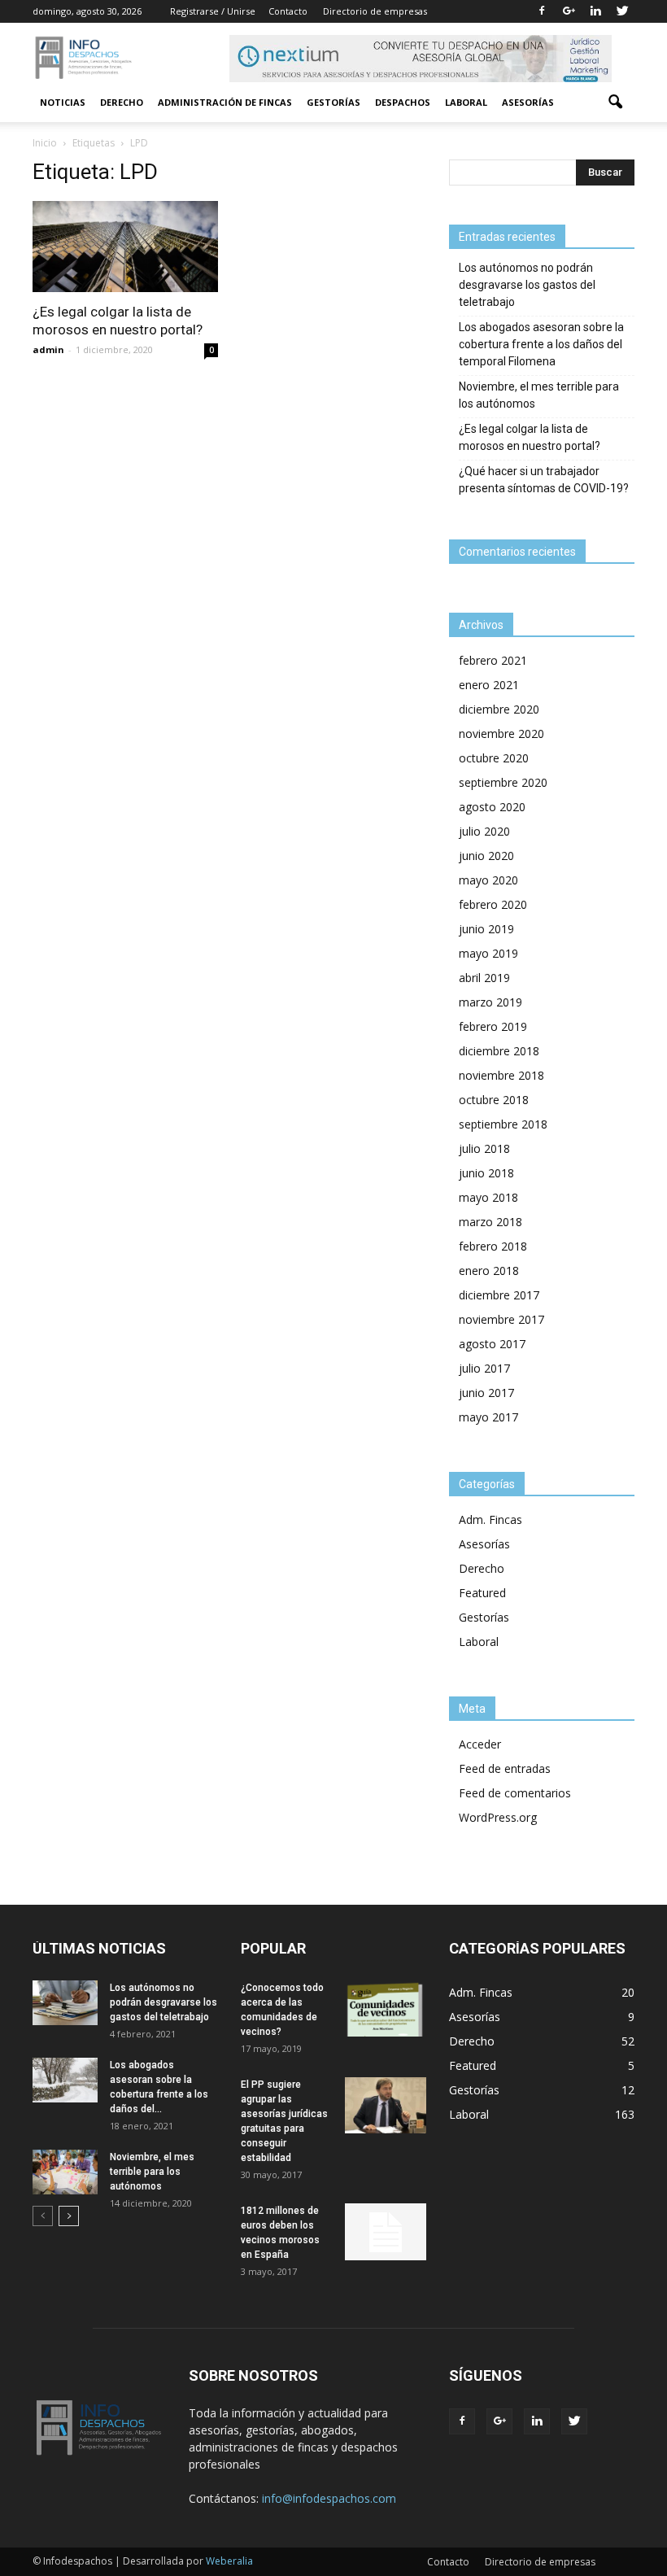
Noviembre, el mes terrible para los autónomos (539, 395)
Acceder (480, 1744)
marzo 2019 (490, 1002)
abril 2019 (484, 978)
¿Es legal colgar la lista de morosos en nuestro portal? (530, 437)
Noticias (63, 102)
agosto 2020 (492, 807)
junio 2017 (486, 1393)
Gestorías (333, 102)
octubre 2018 (494, 1100)
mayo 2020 (488, 880)
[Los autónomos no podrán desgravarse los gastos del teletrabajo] (65, 2003)
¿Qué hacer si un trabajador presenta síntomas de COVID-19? (544, 480)
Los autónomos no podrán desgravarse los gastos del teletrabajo (527, 285)
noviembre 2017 (501, 1319)
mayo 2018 (488, 1197)
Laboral (466, 102)
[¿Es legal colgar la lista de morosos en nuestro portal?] (125, 247)
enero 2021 (489, 685)
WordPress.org (498, 1817)
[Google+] (569, 11)
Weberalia (229, 2561)
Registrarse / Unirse (213, 11)
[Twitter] (622, 11)
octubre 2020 (494, 758)
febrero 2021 (493, 660)
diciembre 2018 (499, 1051)
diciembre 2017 (499, 1295)
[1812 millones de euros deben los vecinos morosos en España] (386, 2232)
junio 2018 (486, 1173)
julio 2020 (484, 831)
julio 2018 (484, 1148)
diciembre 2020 (499, 709)
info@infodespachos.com (329, 2498)
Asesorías (528, 102)
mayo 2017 (488, 1417)
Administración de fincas (225, 102)
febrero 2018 (493, 1246)
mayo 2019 (488, 953)
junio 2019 (486, 929)
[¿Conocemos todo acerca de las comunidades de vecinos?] (386, 2008)
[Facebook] (542, 11)
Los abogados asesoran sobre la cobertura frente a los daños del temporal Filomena (541, 344)
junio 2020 (486, 856)
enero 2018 (489, 1271)
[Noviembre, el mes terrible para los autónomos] (65, 2172)
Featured (482, 1593)
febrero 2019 (493, 1026)
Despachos (403, 102)
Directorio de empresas (375, 11)
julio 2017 (484, 1368)
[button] (615, 103)
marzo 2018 (490, 1222)
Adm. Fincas (490, 1519)
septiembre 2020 (503, 782)
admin (48, 349)
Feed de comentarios (515, 1793)
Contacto (288, 11)
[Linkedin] (595, 11)
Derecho (122, 102)
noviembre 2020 (501, 734)
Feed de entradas (505, 1768)
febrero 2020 (493, 904)
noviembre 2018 (501, 1075)
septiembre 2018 (503, 1124)
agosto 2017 (492, 1344)
